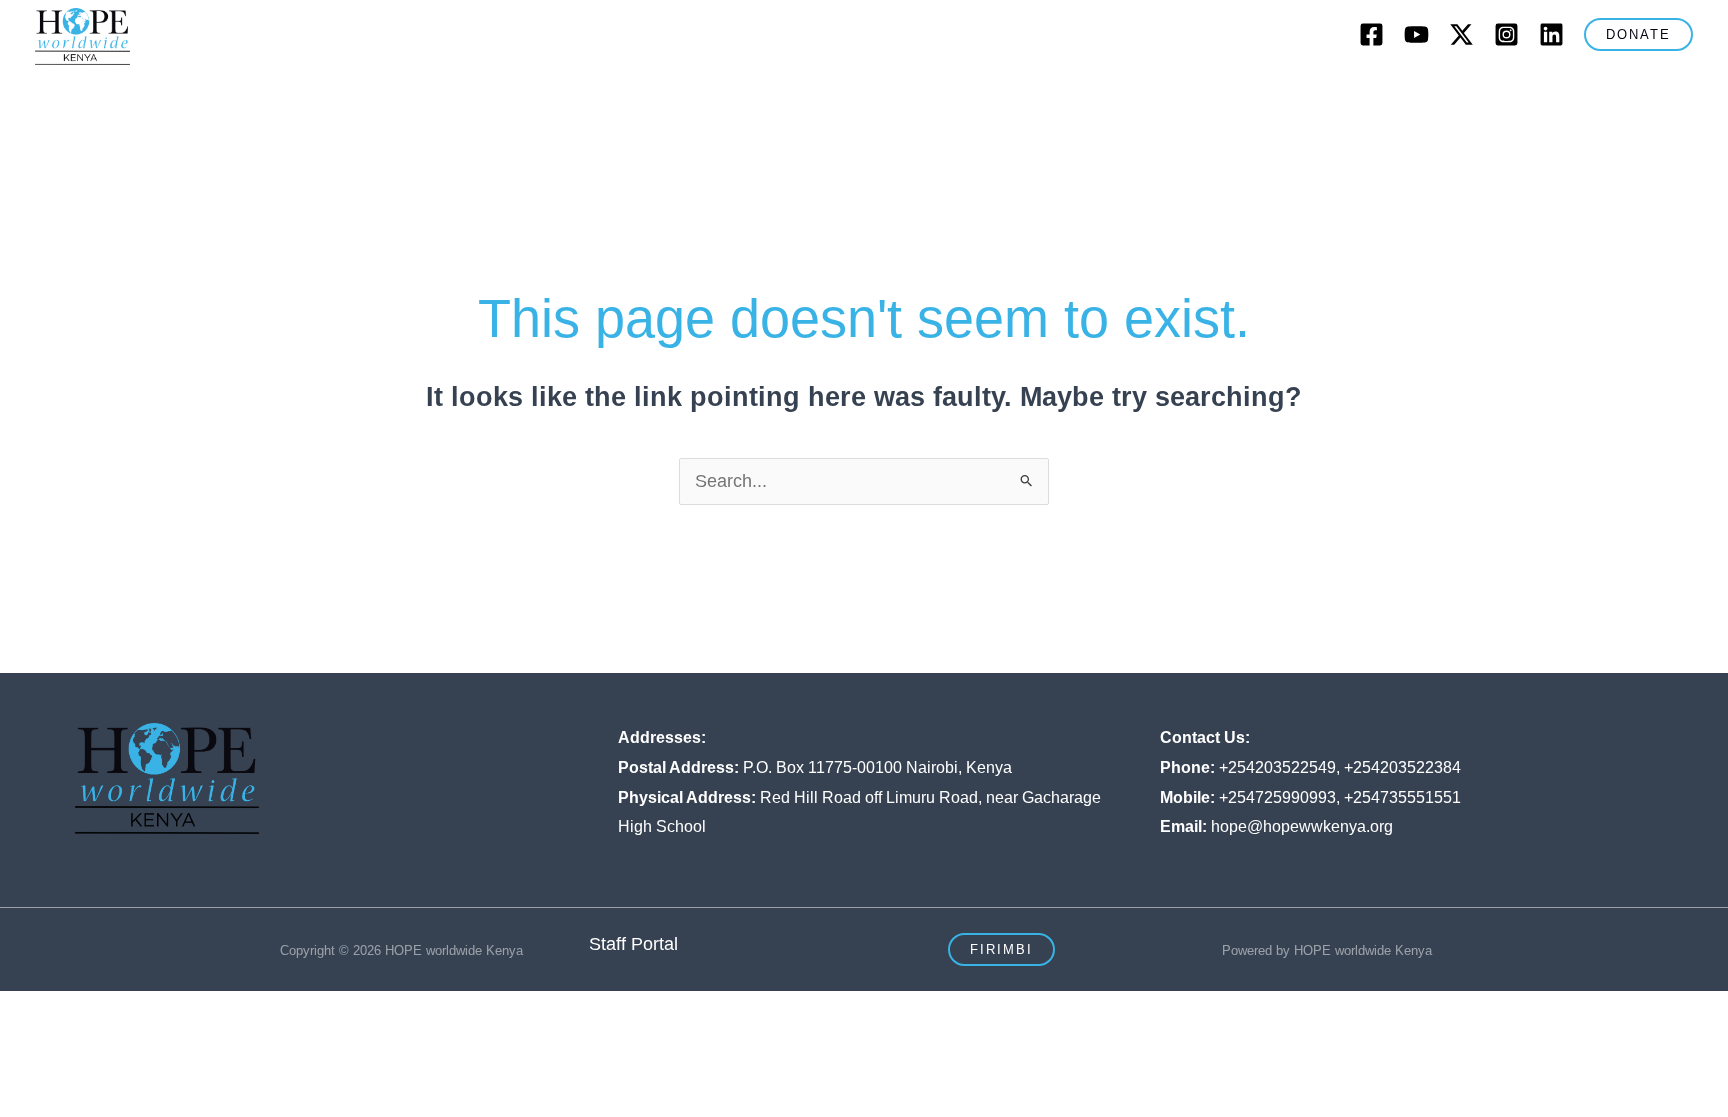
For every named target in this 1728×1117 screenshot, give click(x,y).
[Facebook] (1371, 34)
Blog (1137, 95)
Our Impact (890, 95)
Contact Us (1225, 95)
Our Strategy (755, 95)
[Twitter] (1461, 34)
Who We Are (473, 95)
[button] (1638, 34)
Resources (1335, 95)
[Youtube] (1416, 34)
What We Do (615, 95)
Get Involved (1024, 95)
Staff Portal (633, 944)
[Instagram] (1506, 34)
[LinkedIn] (1551, 34)
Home (375, 95)
